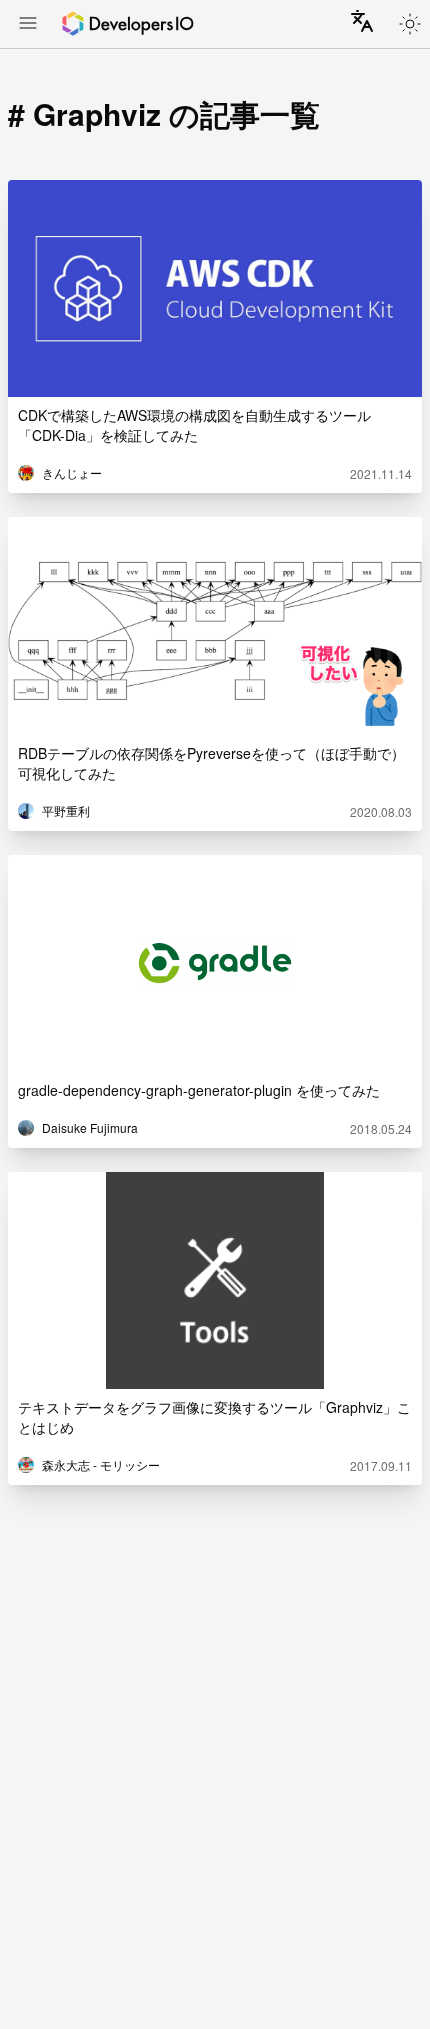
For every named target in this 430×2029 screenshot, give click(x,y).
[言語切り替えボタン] (362, 21)
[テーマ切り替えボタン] (410, 24)
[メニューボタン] (28, 25)
